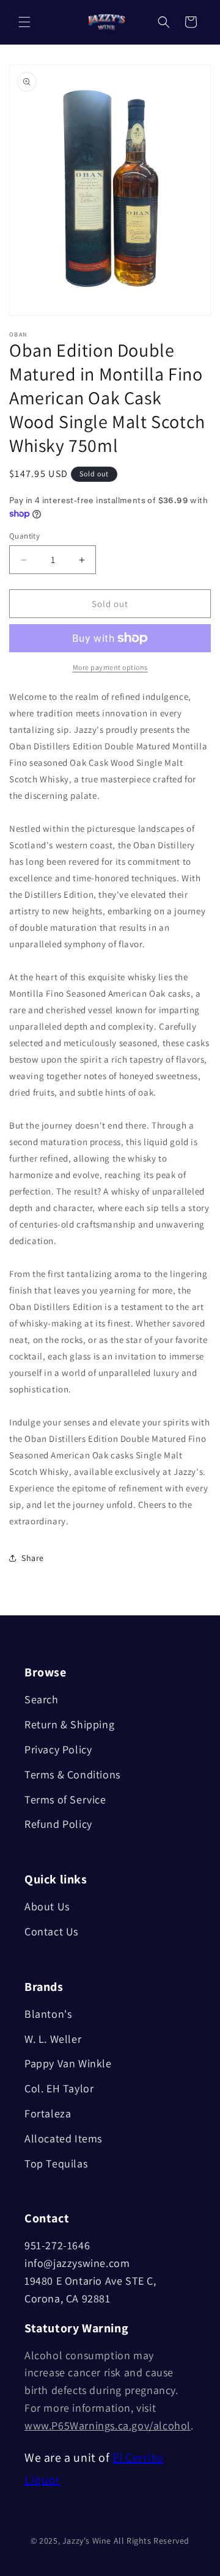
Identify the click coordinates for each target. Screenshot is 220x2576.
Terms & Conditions (72, 1774)
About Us (47, 1906)
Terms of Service (65, 1799)
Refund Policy (58, 1824)
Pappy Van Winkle (68, 2063)
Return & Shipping (69, 1724)
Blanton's (48, 2014)
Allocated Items (63, 2138)
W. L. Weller (53, 2039)
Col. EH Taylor (59, 2088)
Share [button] (33, 1558)
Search (42, 1699)
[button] (24, 22)
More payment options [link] (110, 667)
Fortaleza (48, 2113)
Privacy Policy (58, 1749)
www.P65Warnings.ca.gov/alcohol (108, 2425)
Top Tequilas (56, 2163)
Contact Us (51, 1931)
